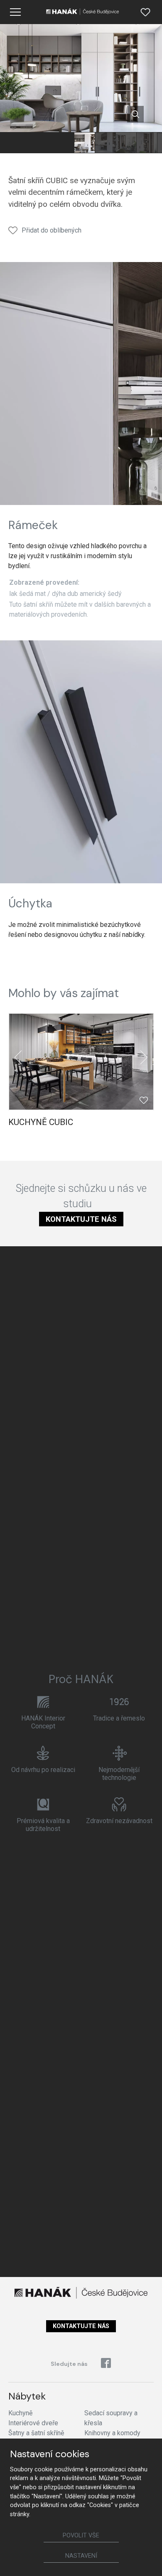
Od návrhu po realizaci (43, 1770)
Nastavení (81, 2556)
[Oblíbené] (145, 12)
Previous (18, 1057)
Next (144, 1057)
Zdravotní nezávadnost (119, 1821)
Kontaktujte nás (81, 1219)
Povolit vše (81, 2536)
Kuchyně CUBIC (41, 1122)
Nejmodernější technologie (119, 1774)
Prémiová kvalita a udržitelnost (43, 1825)
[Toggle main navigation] (15, 12)
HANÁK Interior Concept (43, 1722)
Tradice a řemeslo (119, 1718)
